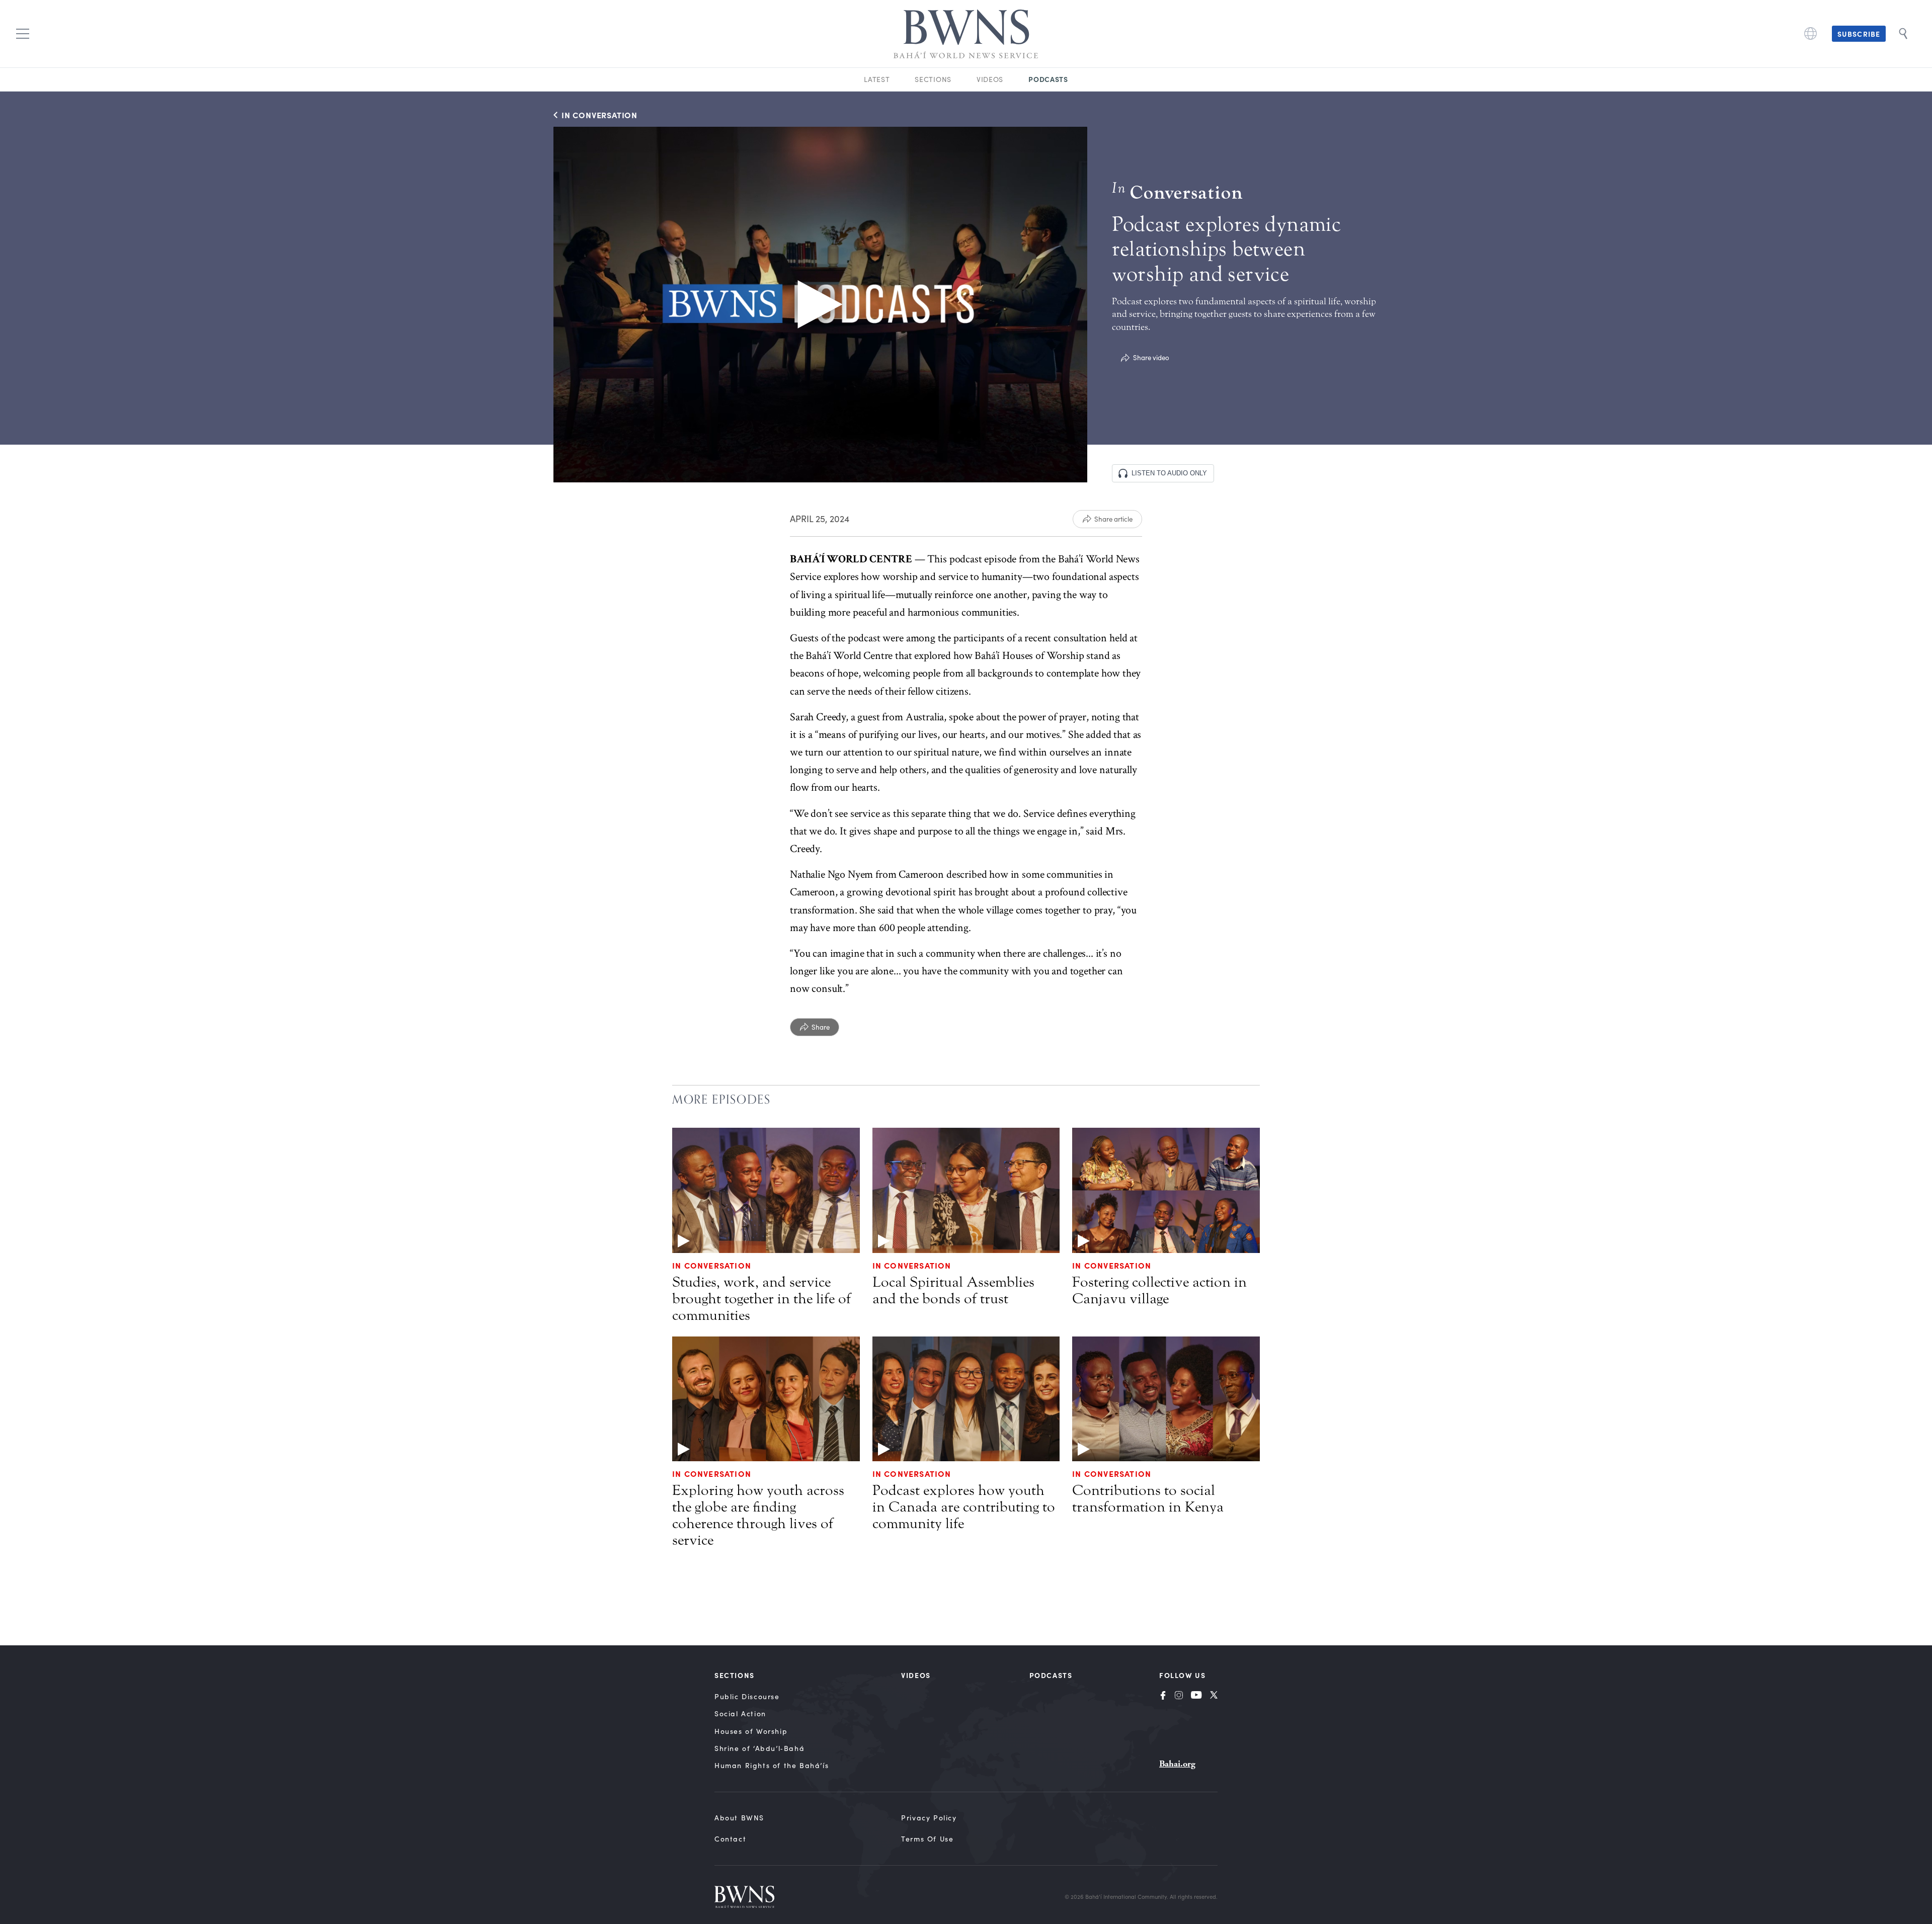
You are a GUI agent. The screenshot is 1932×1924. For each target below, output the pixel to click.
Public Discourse (747, 1696)
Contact (730, 1839)
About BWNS (739, 1818)
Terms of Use (927, 1839)
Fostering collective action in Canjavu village (1159, 1290)
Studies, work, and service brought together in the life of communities (761, 1299)
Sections (933, 79)
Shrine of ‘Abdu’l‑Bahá (759, 1748)
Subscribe (1859, 34)
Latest (877, 79)
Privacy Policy (929, 1818)
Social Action (740, 1713)
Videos (990, 79)
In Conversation (712, 1265)
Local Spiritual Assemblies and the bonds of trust (953, 1290)
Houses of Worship (751, 1731)
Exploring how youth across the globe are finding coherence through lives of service (758, 1515)
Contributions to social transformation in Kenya (1148, 1499)
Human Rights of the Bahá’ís (772, 1765)
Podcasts (1048, 79)
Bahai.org (1177, 1764)
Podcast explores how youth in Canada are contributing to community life (964, 1507)
